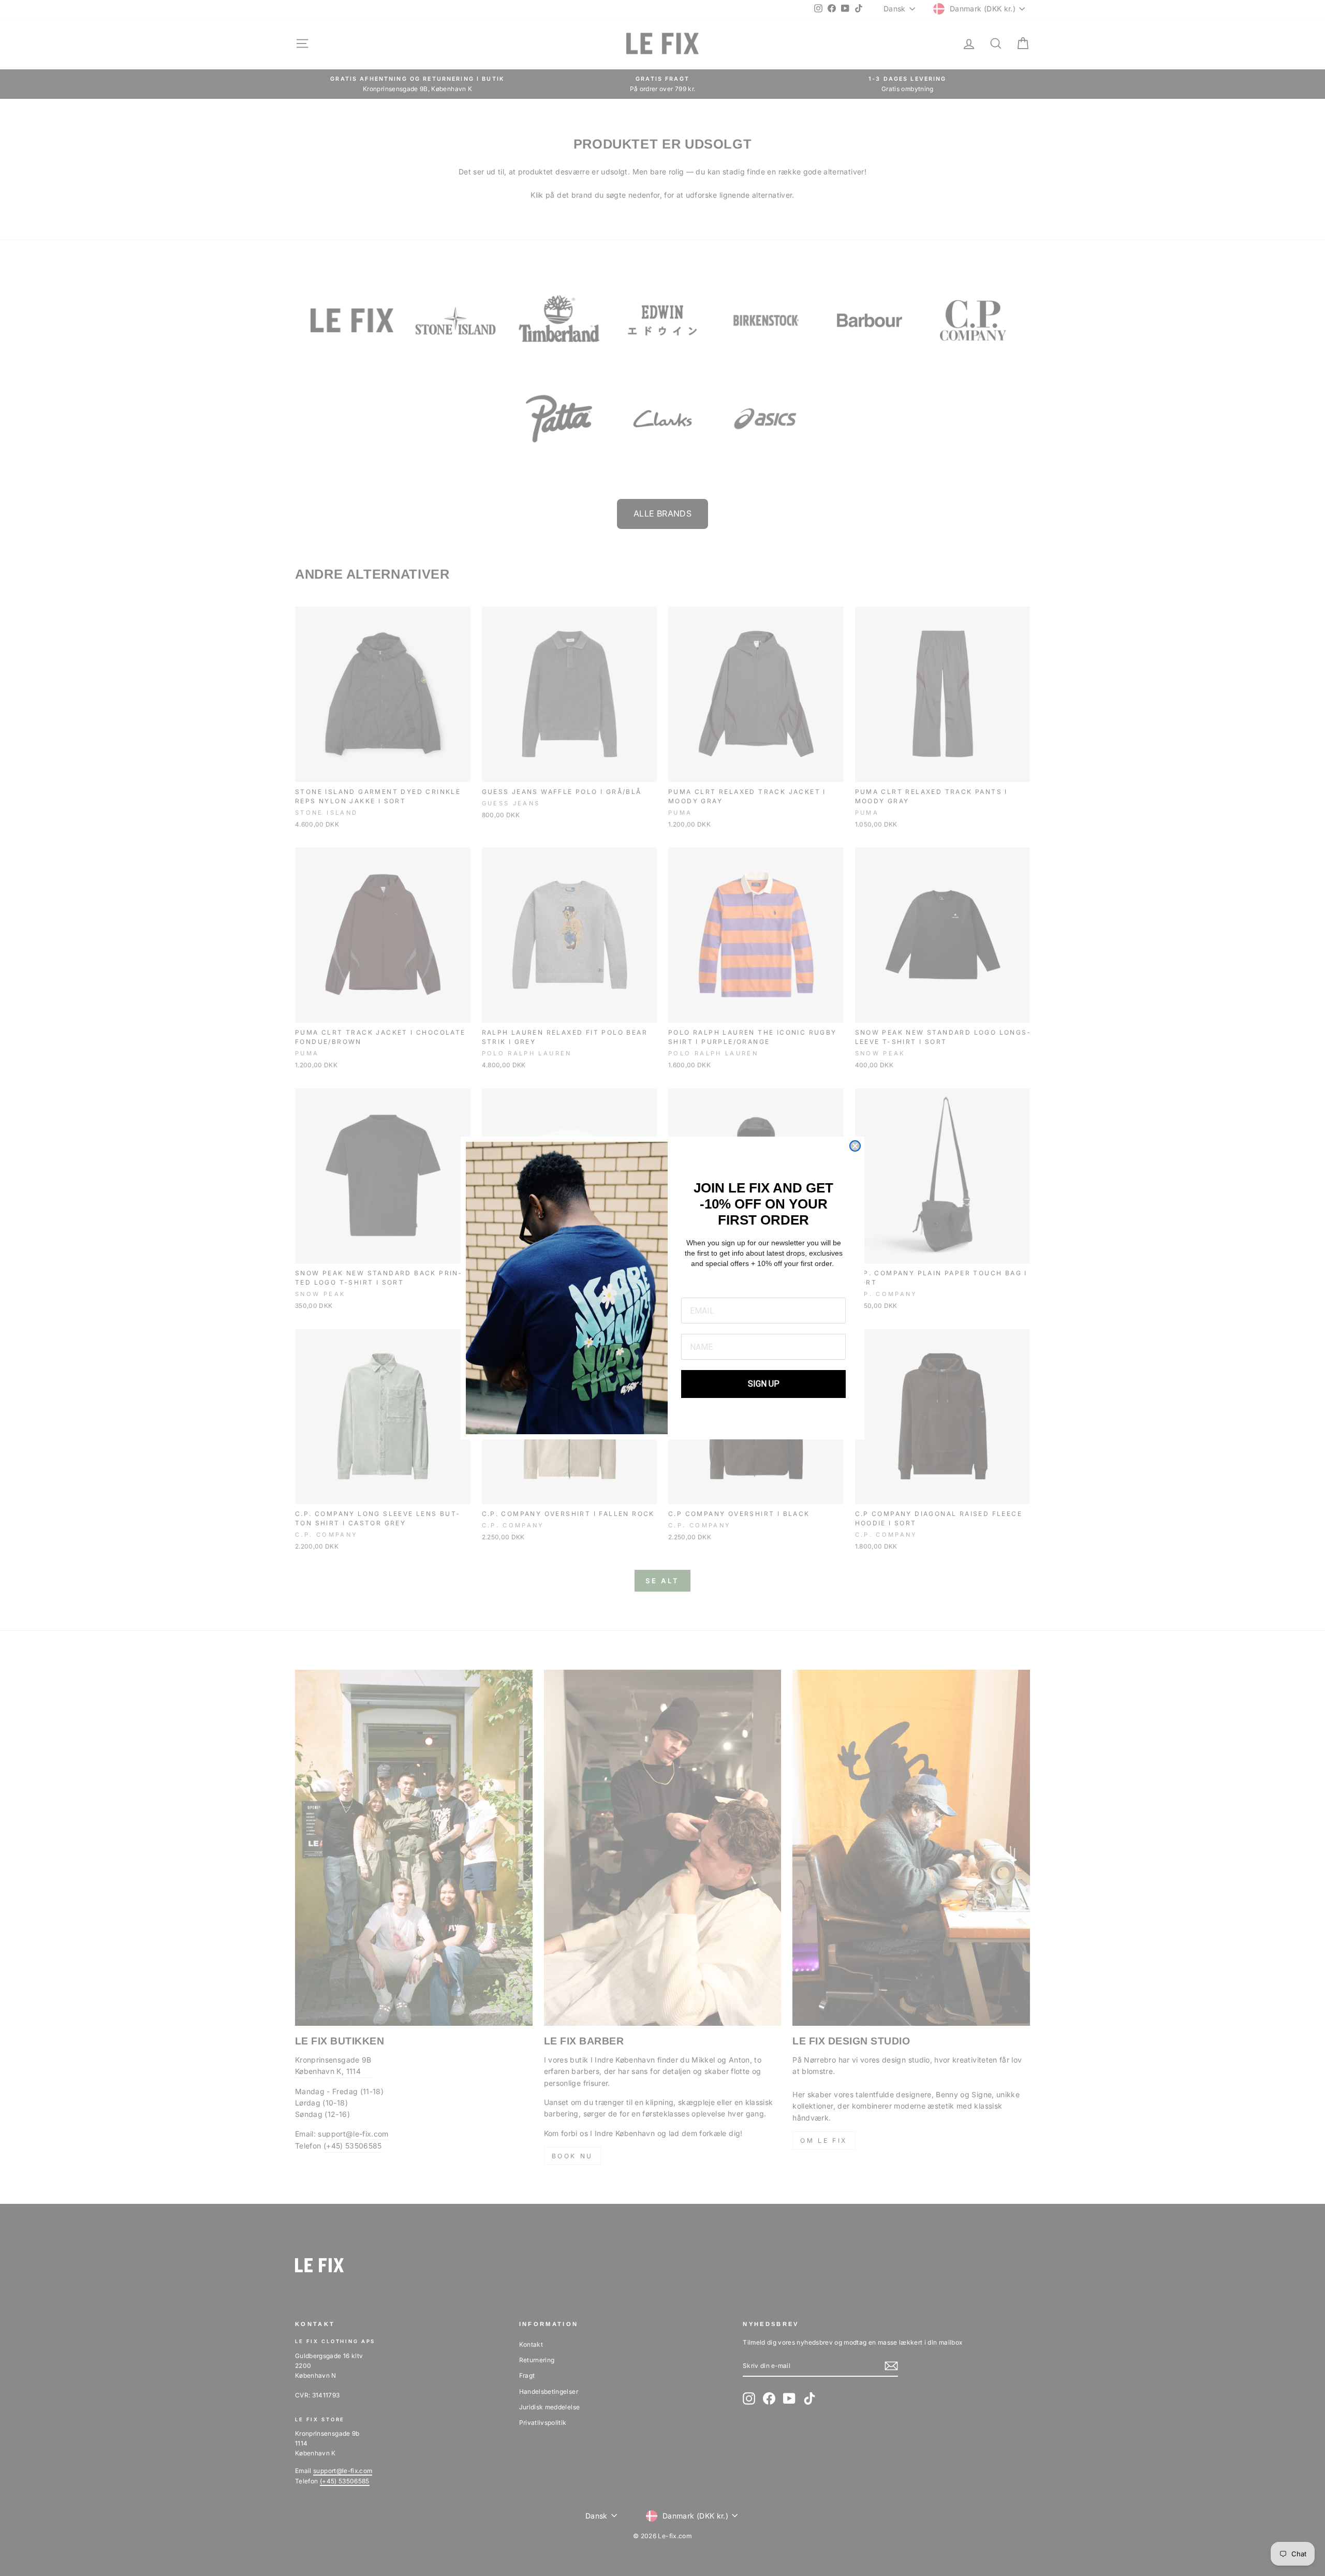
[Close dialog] (855, 1146)
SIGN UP (764, 1384)
